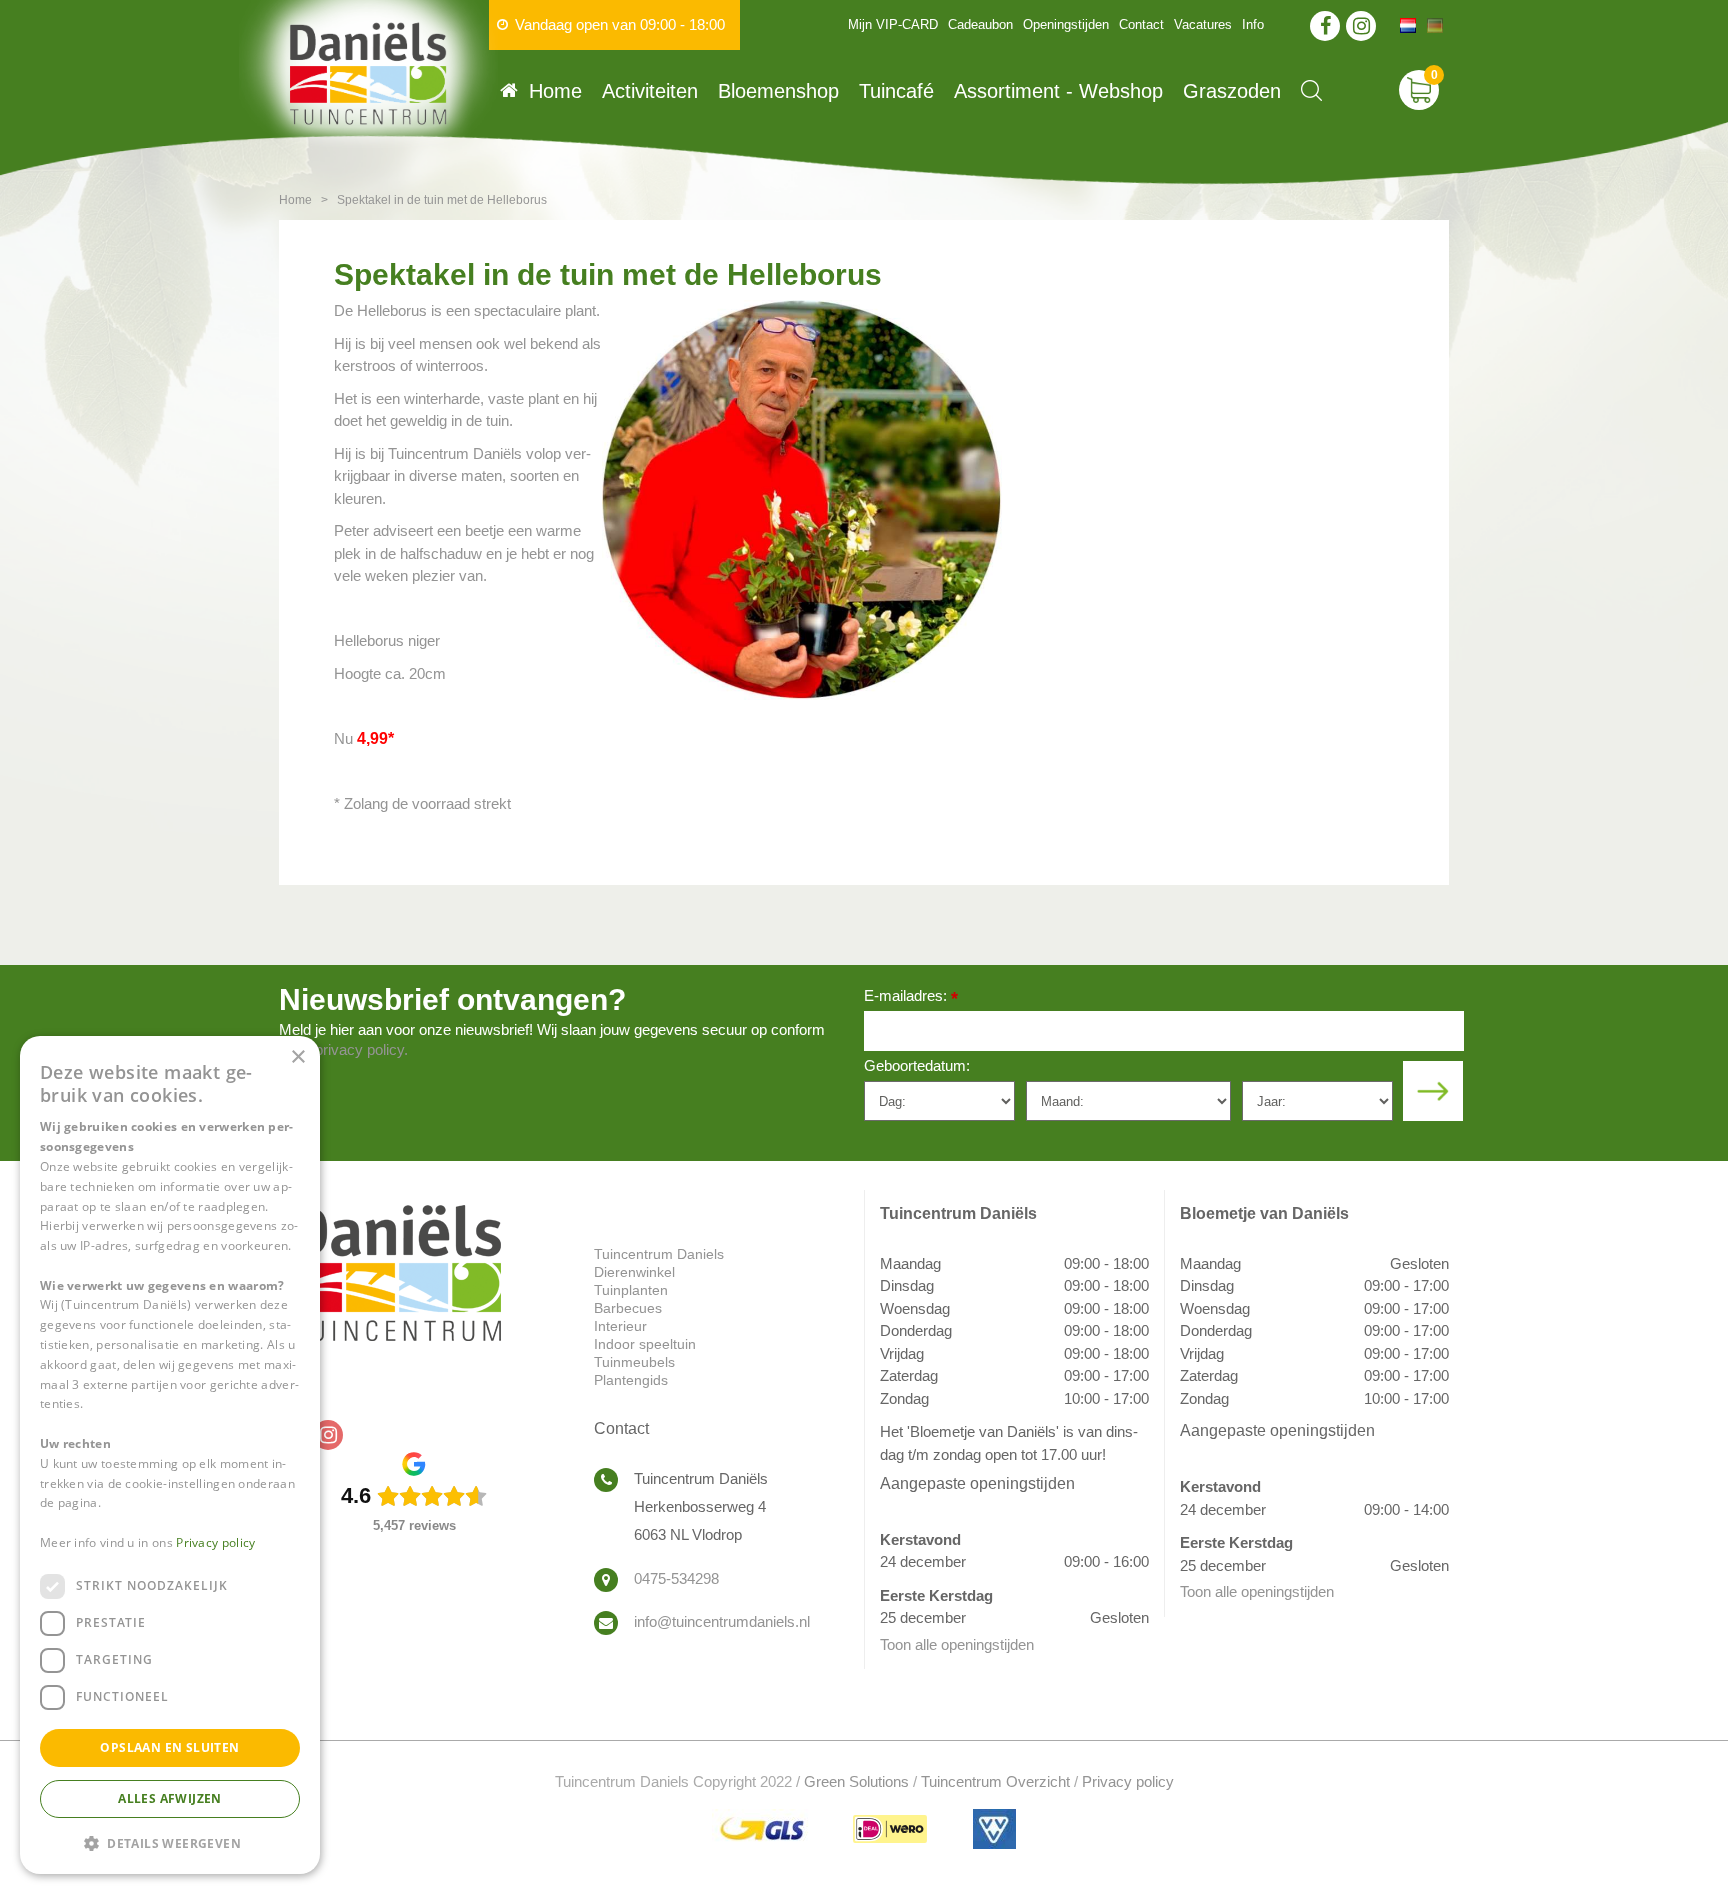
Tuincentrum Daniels (659, 1254)
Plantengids (631, 1380)
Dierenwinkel (634, 1272)
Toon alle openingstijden (957, 1644)
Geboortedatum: (917, 1065)
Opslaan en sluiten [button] (169, 1747)
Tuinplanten (631, 1290)
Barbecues (628, 1308)
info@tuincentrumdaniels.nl (722, 1621)
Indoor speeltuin (645, 1344)
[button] (170, 1842)
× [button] (297, 1057)
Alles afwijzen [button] (170, 1798)
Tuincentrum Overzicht (995, 1781)
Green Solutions (856, 1781)
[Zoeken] (1311, 90)
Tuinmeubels (634, 1362)
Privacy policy (1128, 1781)
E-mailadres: (911, 997)
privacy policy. (361, 1049)
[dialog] (170, 1455)
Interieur (620, 1326)
